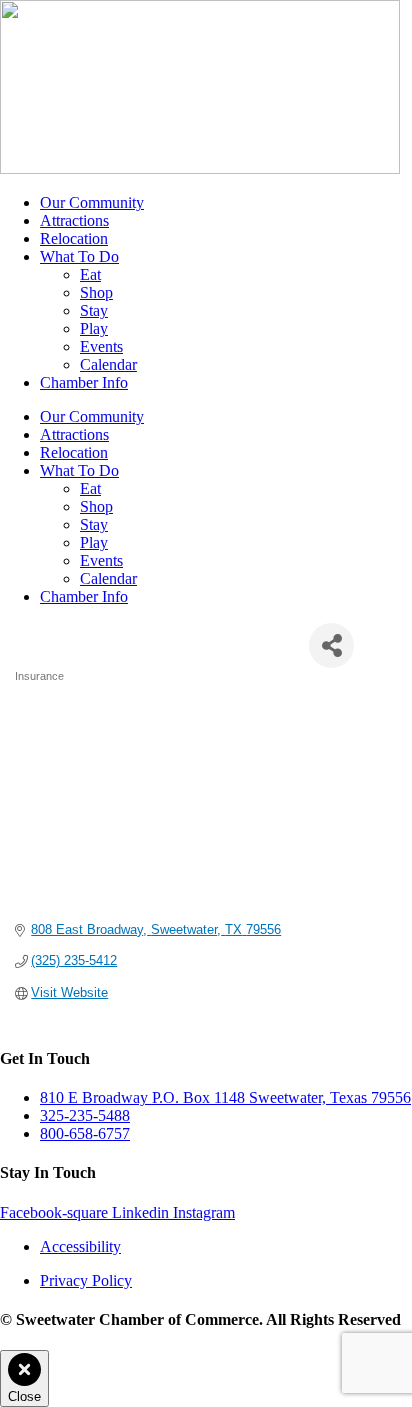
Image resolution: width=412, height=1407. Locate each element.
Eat (90, 274)
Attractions (74, 220)
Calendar (108, 364)
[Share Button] (331, 645)
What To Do (79, 256)
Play (94, 328)
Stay (94, 310)
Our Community (92, 202)
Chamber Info (84, 382)
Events (101, 346)
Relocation (74, 238)
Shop (96, 292)
